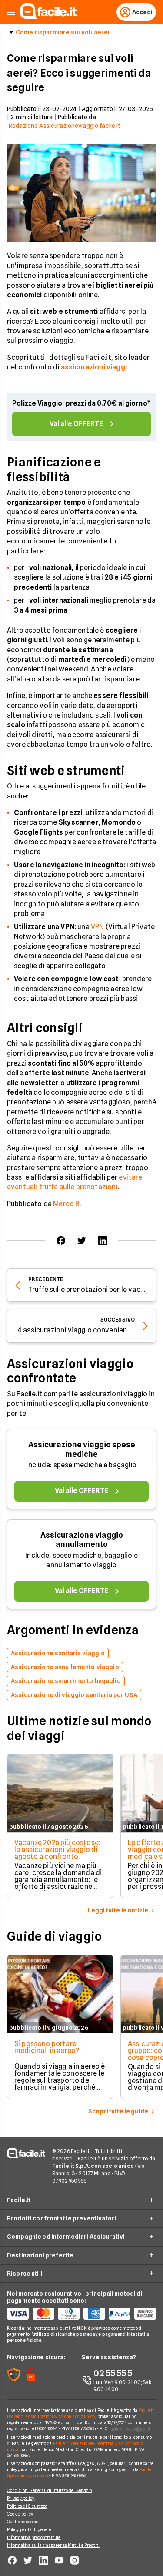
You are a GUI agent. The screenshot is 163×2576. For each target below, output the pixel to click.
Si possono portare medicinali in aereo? (47, 2047)
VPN (97, 927)
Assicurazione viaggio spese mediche (82, 1449)
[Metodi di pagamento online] (81, 2314)
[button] (11, 12)
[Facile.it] (48, 16)
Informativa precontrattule (34, 2537)
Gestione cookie (23, 2522)
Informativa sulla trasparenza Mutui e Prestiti (53, 2545)
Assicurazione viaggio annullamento (82, 1540)
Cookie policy (20, 2514)
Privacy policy (21, 2498)
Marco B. (67, 1204)
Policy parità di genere (29, 2529)
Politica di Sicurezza (27, 2506)
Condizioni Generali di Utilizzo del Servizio (49, 2490)
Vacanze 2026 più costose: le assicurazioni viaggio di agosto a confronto (57, 1850)
